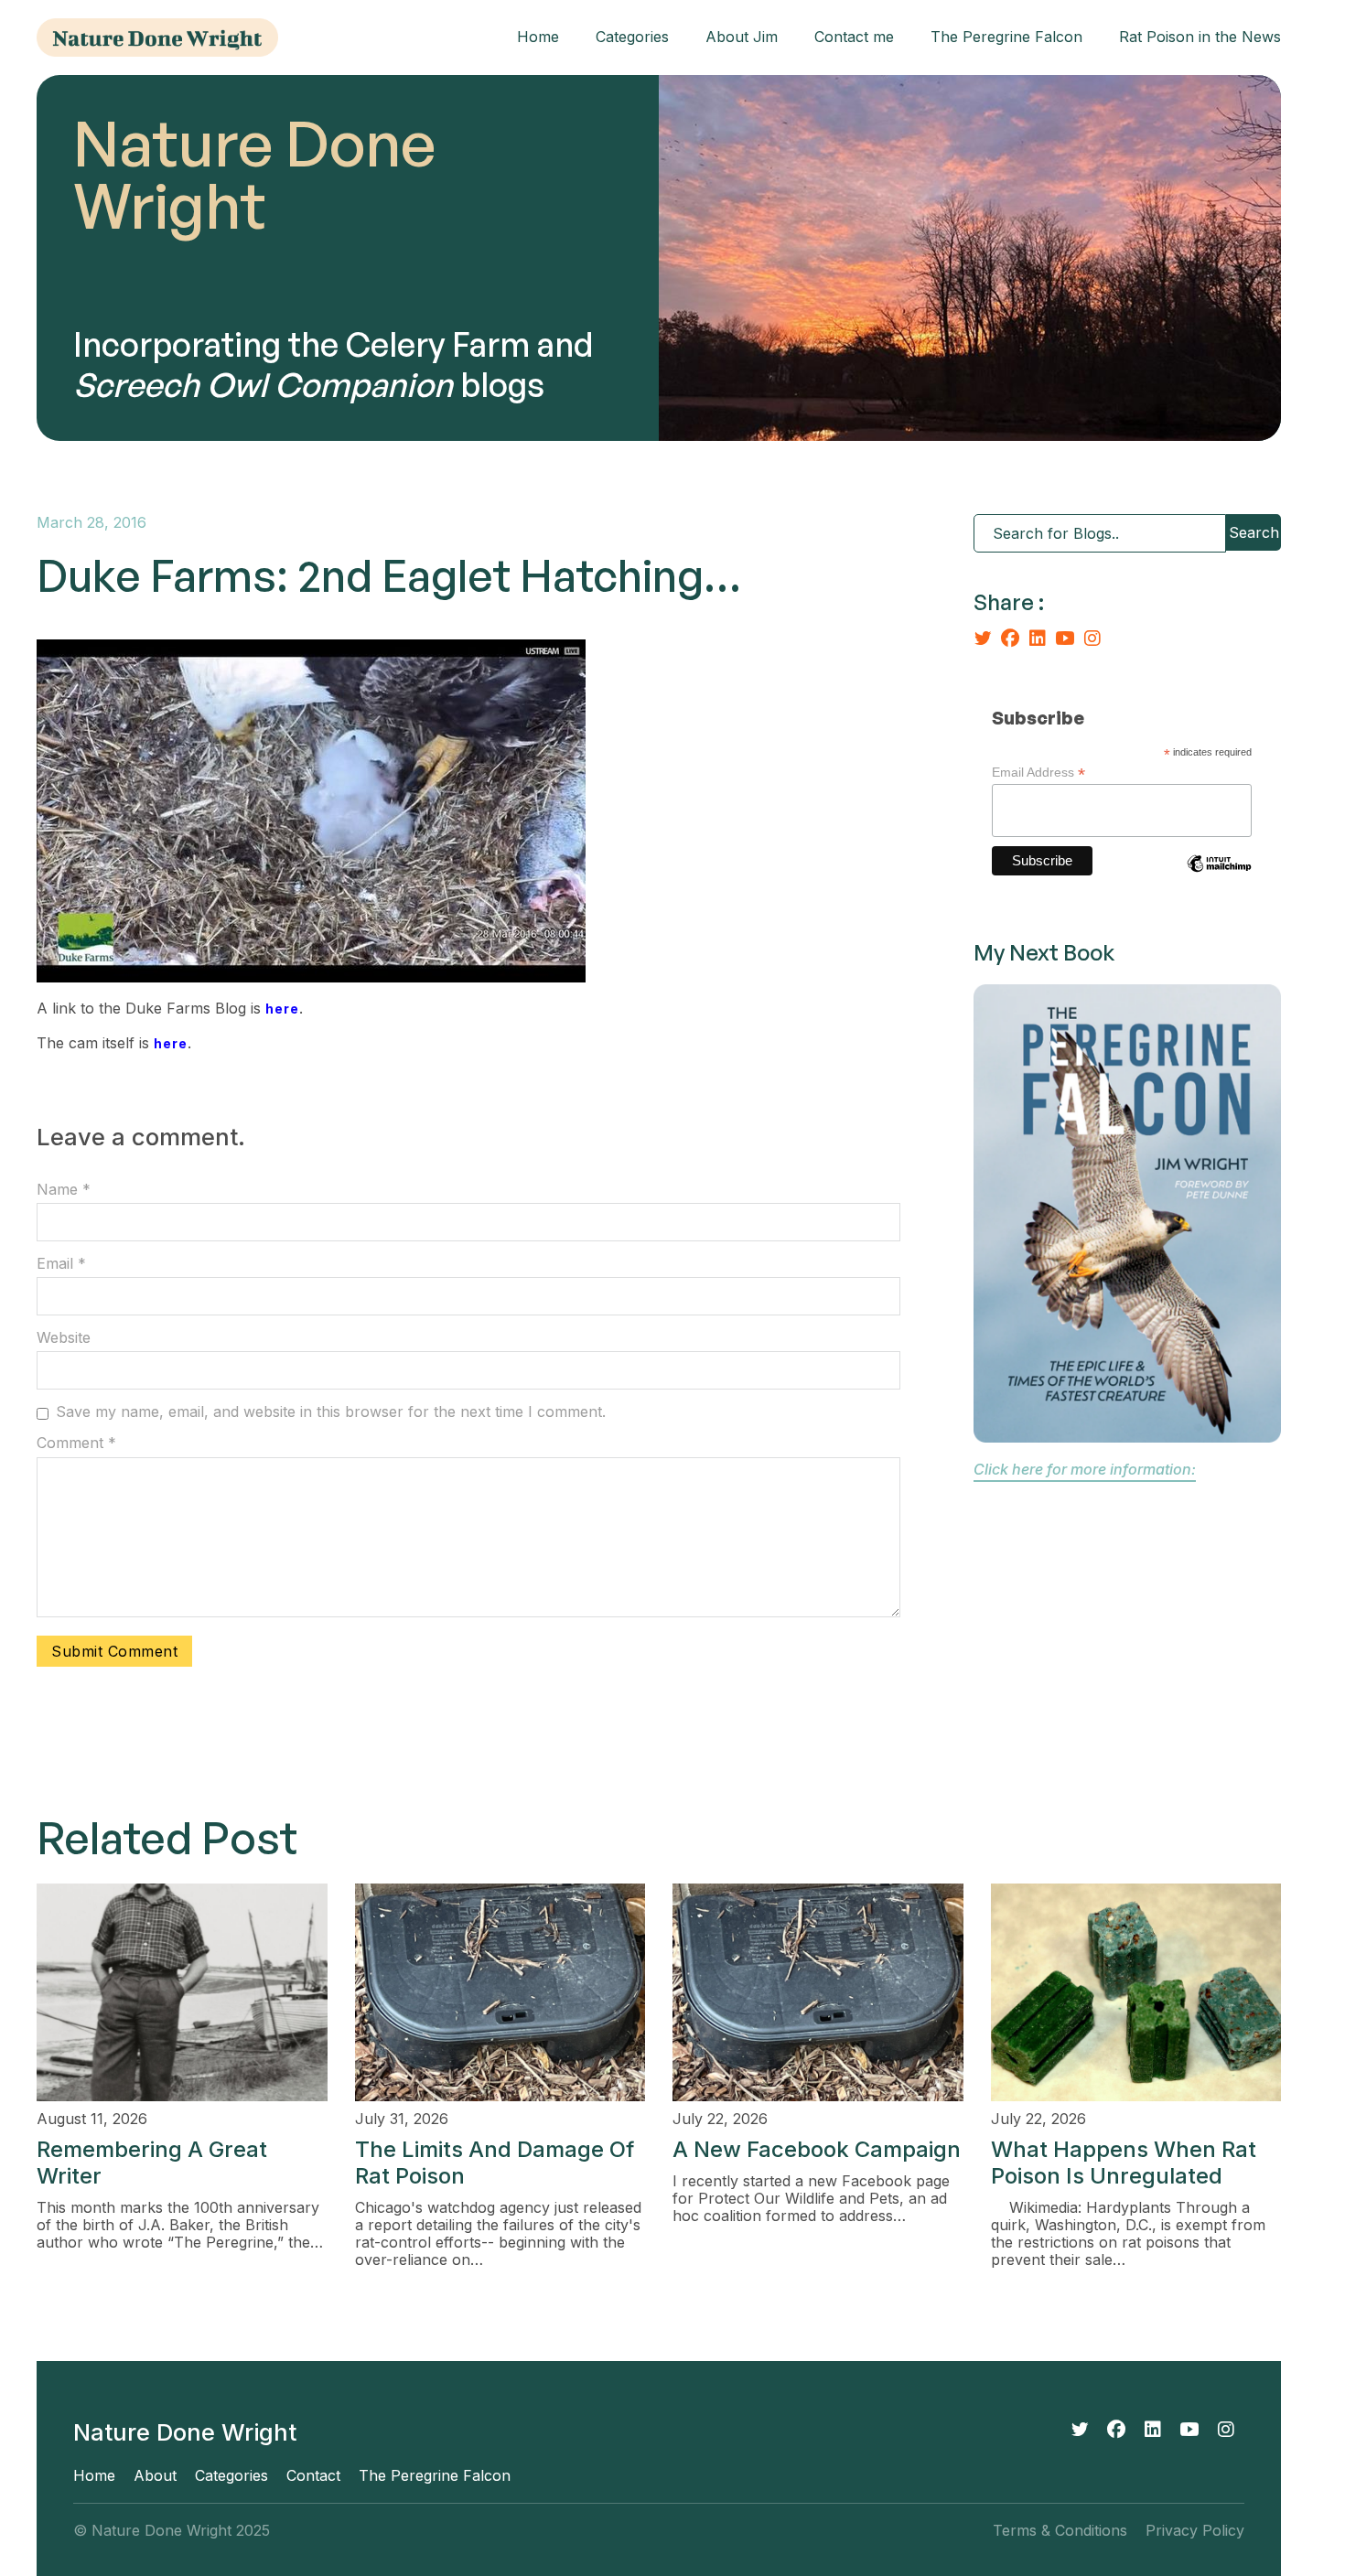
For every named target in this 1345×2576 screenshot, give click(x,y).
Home (538, 37)
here (282, 1009)
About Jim (742, 37)
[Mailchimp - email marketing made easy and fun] (1219, 877)
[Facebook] (1015, 639)
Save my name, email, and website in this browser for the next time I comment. (331, 1412)
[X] (987, 639)
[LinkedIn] (1042, 639)
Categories (632, 37)
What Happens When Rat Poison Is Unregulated (1124, 2163)
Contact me (854, 37)
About (155, 2476)
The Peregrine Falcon (1006, 37)
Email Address (1038, 773)
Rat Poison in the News (1200, 37)
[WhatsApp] (1070, 639)
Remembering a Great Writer (152, 2163)
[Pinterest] (1097, 639)
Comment (76, 1443)
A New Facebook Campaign (817, 2149)
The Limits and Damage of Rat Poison (495, 2163)
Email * (61, 1264)
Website (64, 1338)
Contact (313, 2476)
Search (1254, 532)
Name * (64, 1190)
